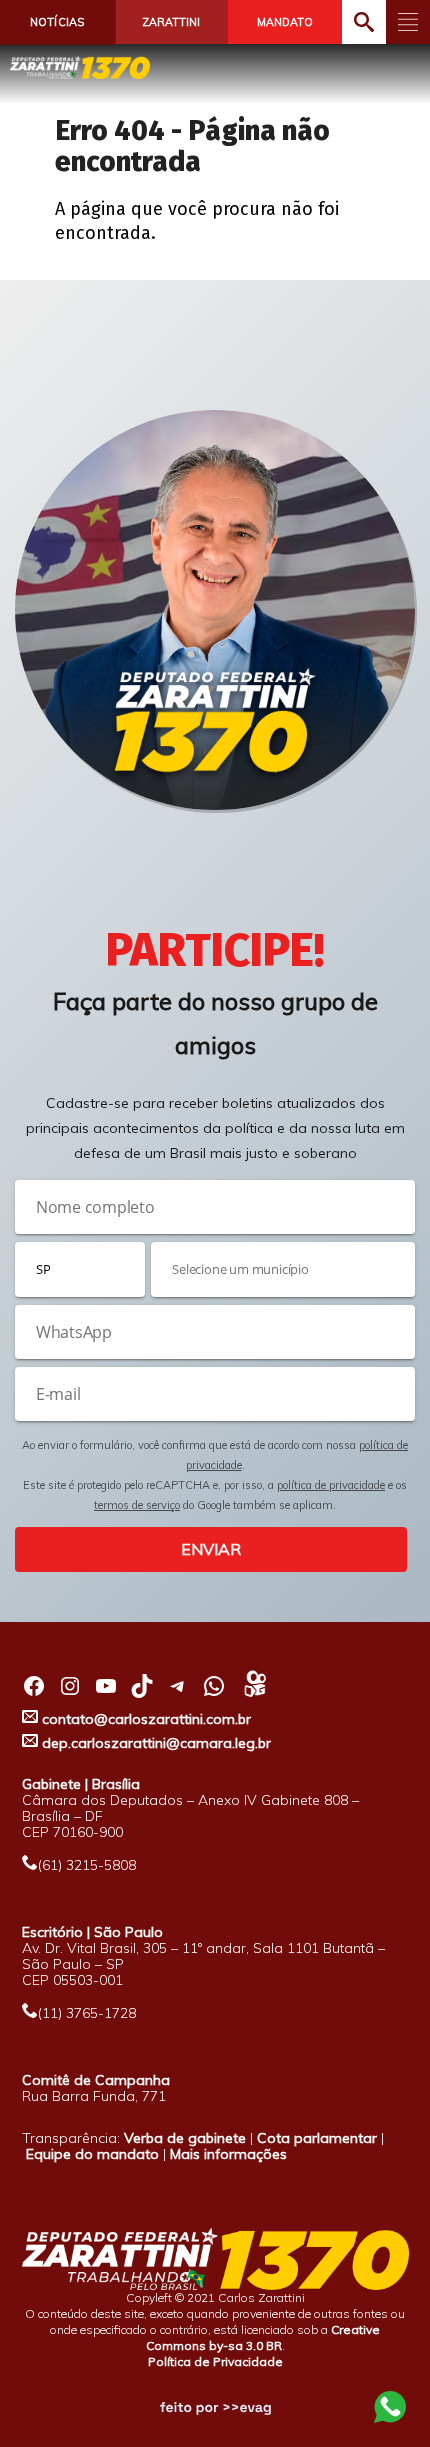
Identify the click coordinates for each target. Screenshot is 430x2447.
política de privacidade (331, 1485)
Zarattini (171, 22)
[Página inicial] (80, 67)
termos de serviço (137, 1505)
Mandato (285, 22)
